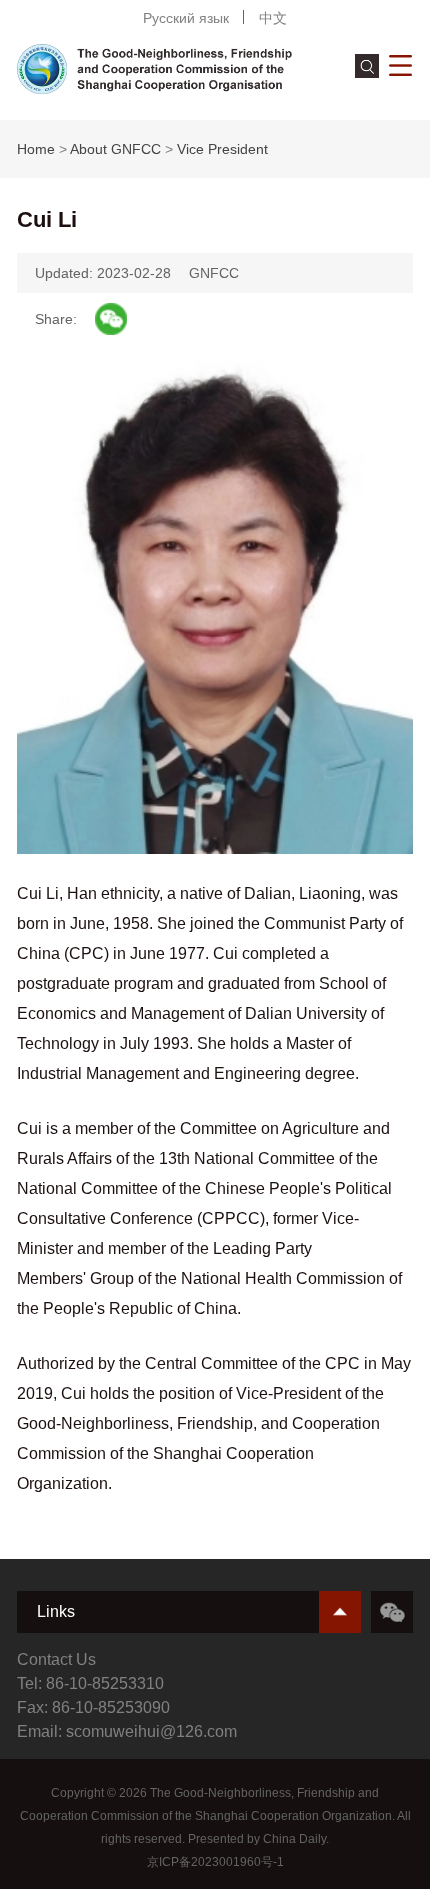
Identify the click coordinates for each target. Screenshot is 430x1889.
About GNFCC (115, 149)
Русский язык (186, 18)
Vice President (222, 149)
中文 (273, 18)
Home (36, 149)
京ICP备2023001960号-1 (215, 1862)
